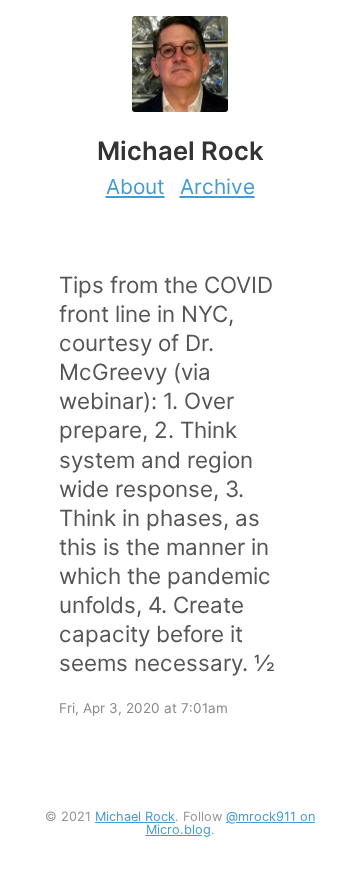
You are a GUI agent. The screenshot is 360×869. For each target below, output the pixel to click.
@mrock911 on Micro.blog (231, 823)
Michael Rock (135, 816)
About (135, 186)
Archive (217, 186)
